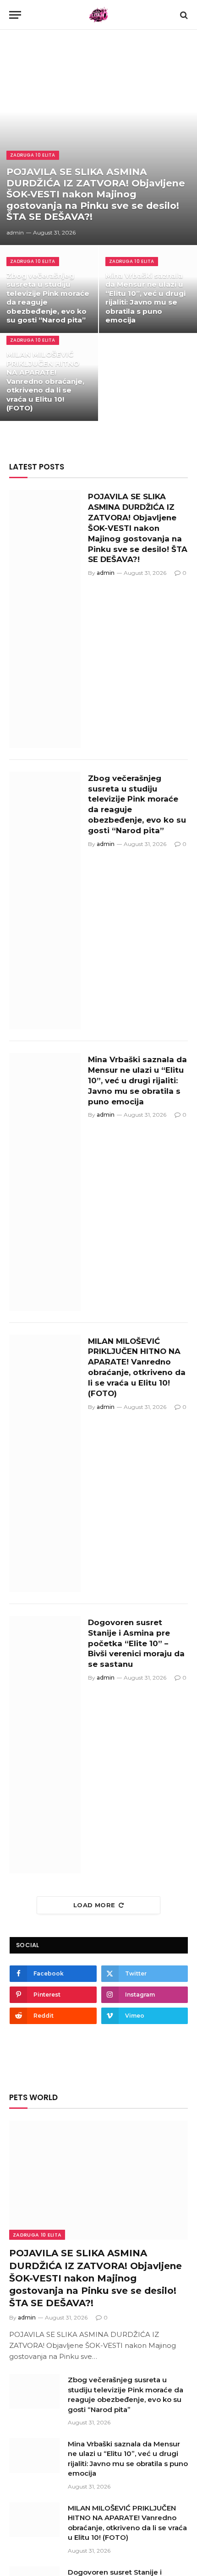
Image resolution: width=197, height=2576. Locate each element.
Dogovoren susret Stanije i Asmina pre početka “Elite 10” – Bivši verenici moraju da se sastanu (136, 1643)
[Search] (183, 15)
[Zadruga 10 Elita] (99, 15)
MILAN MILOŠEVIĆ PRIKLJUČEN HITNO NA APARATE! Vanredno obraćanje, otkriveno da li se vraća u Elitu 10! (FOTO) (45, 381)
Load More (94, 1905)
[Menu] (15, 15)
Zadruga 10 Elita (37, 2235)
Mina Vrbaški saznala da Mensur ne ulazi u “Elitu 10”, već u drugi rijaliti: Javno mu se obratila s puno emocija (145, 298)
